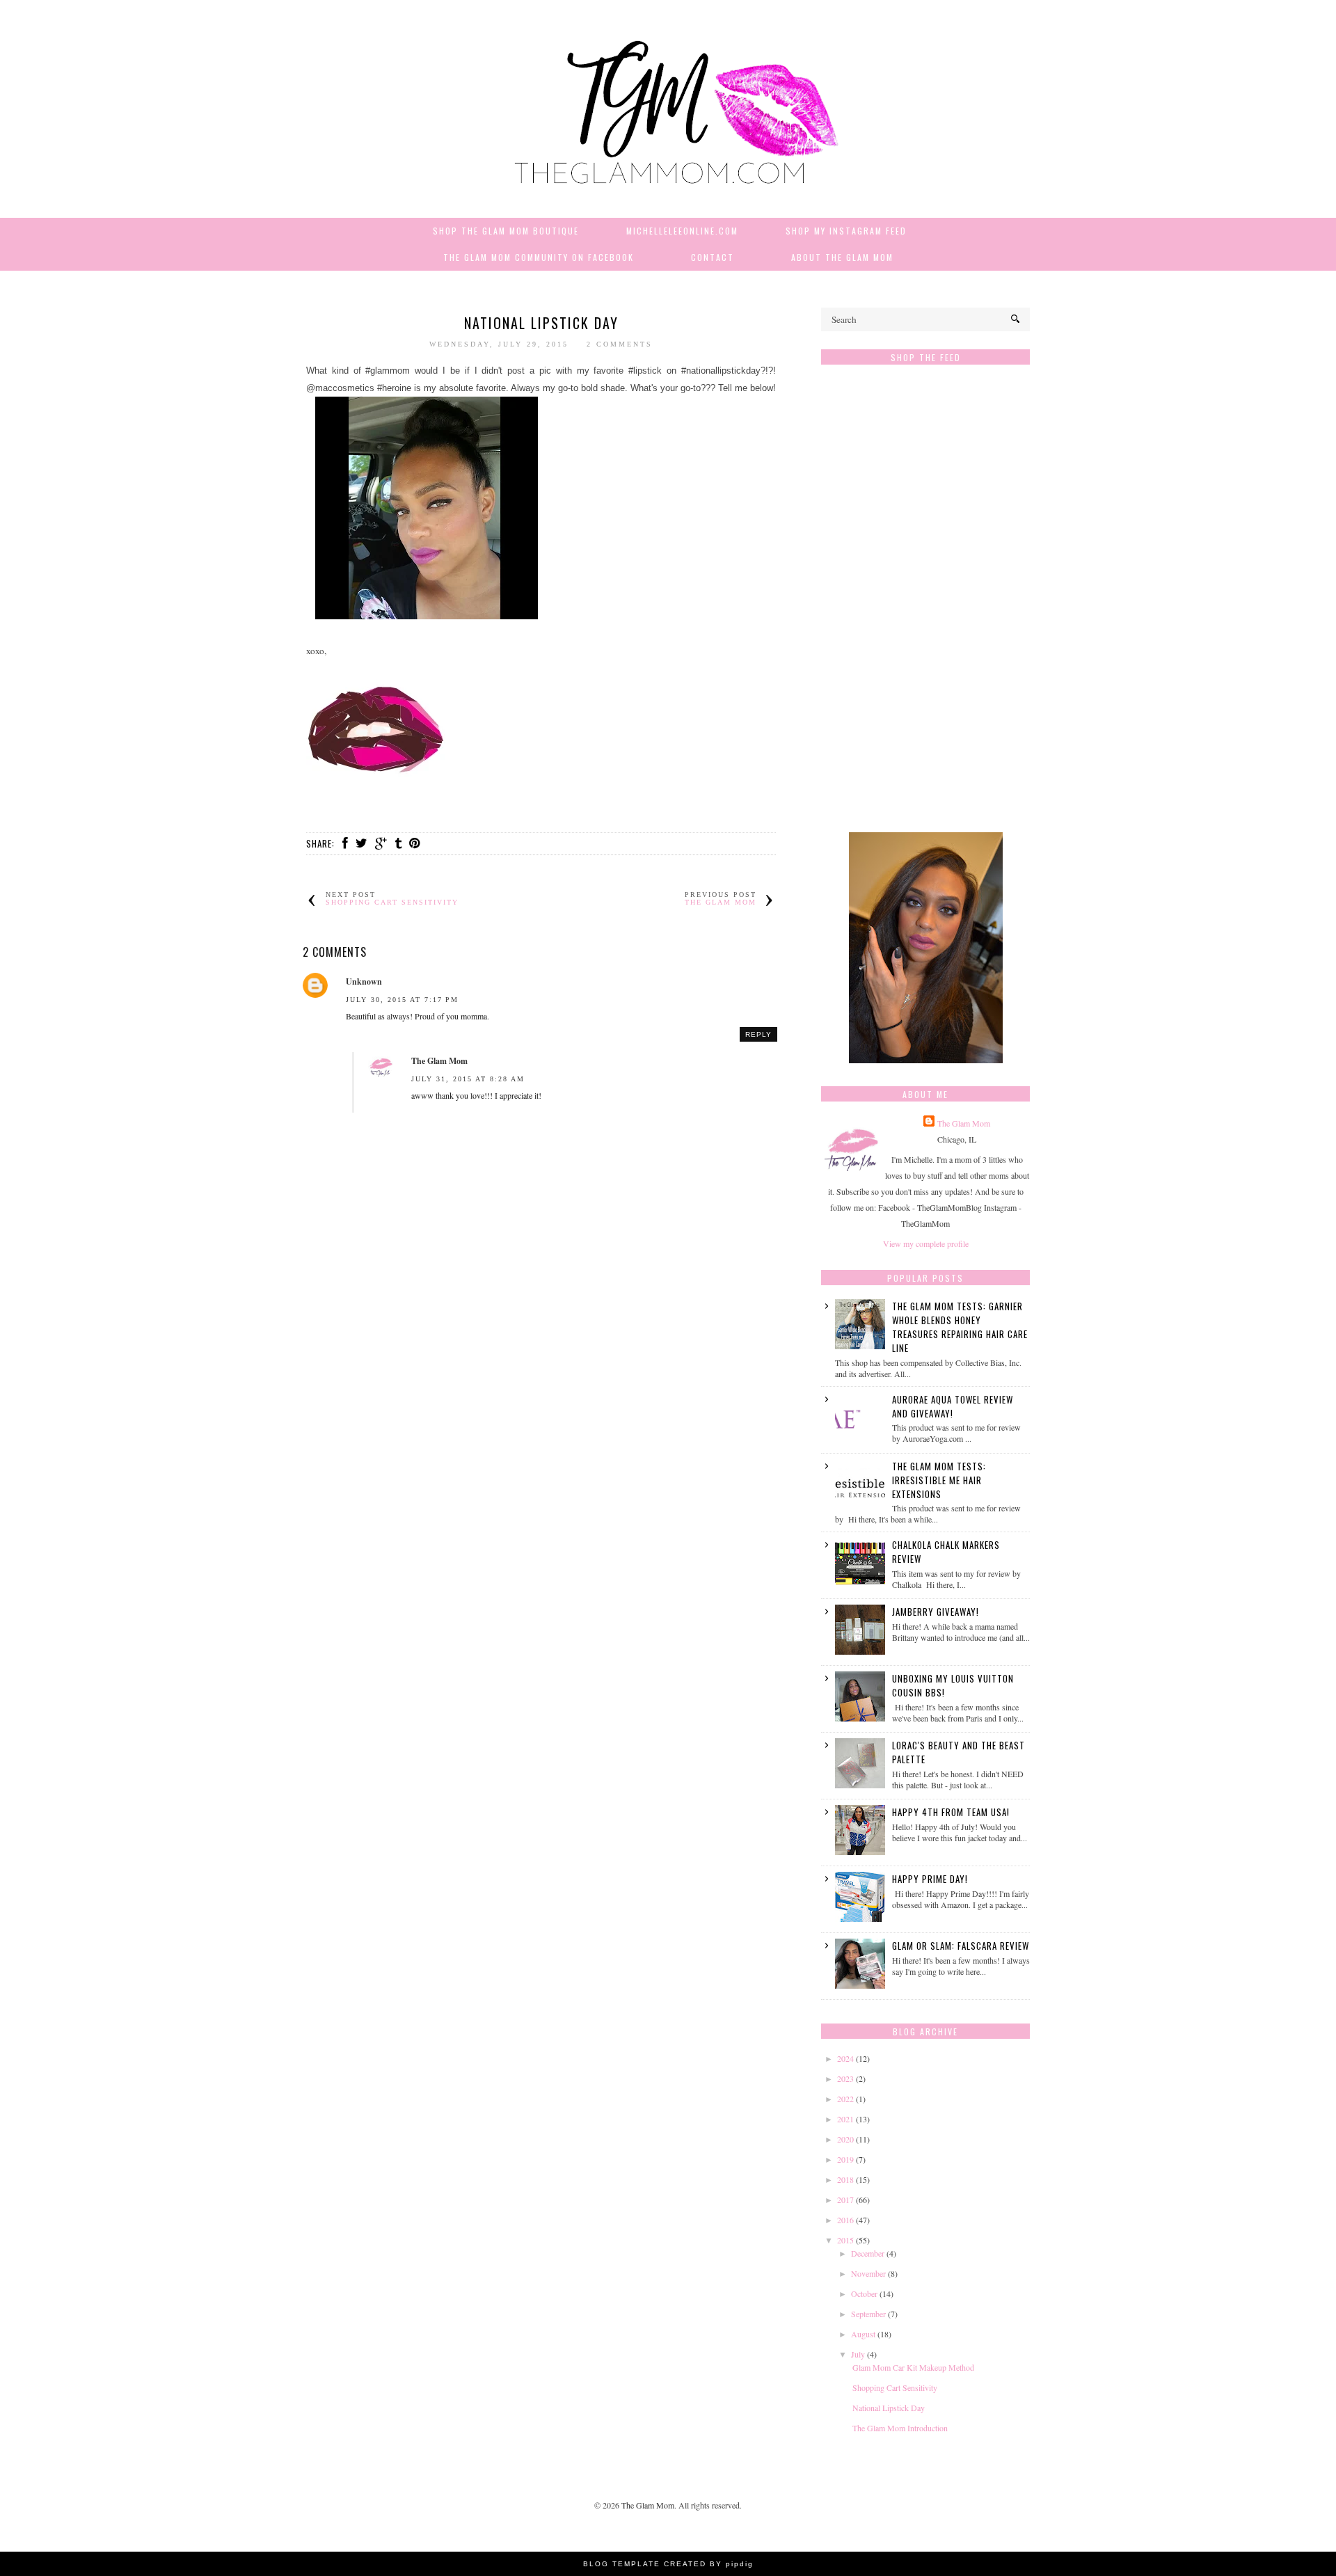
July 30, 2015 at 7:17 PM (402, 1000)
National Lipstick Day (889, 2408)
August (863, 2334)
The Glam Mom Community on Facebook (539, 257)
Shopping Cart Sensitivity (895, 2387)
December (868, 2253)
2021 (845, 2119)
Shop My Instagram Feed (846, 231)
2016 (845, 2220)
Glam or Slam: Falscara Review (961, 1946)
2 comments (620, 344)
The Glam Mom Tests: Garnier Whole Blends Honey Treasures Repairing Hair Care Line (960, 1327)
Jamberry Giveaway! (936, 1612)
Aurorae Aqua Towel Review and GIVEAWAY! (953, 1406)
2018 (845, 2179)
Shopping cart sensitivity (392, 902)
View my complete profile (926, 1243)
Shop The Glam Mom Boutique (506, 231)
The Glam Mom (439, 1061)
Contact (713, 257)
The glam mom (721, 902)
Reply (758, 1034)
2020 (845, 2139)
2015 (845, 2240)
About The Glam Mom (842, 257)
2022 (845, 2099)
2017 (845, 2200)
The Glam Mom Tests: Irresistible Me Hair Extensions (939, 1480)
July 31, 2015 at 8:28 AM (468, 1079)
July (858, 2354)
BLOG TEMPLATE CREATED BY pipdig (668, 2564)
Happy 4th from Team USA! (951, 1812)
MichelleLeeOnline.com (682, 231)
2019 (845, 2159)
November (868, 2273)
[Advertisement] (925, 605)
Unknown (364, 981)
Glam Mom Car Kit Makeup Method (913, 2367)
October (864, 2293)
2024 (845, 2058)
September (868, 2314)
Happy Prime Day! (930, 1879)
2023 (845, 2078)
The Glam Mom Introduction (900, 2428)
